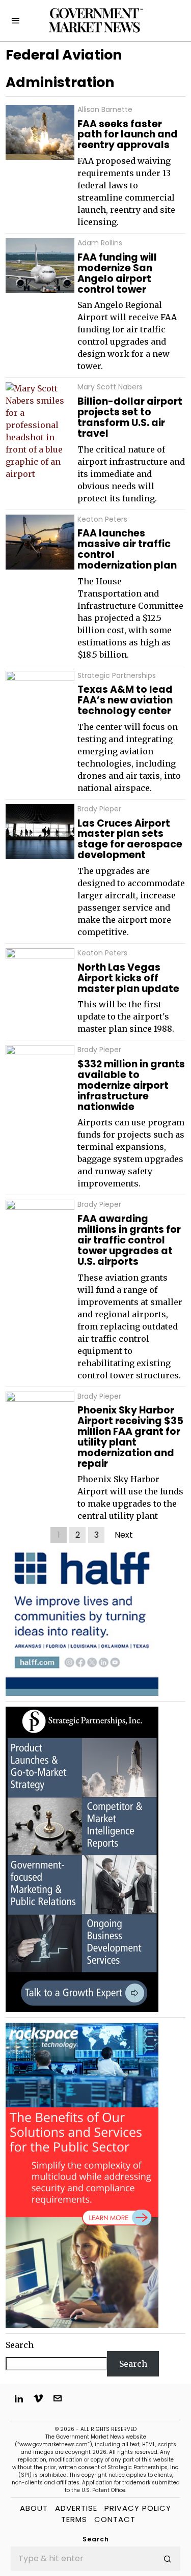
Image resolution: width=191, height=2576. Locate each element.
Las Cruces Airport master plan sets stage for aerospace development (130, 840)
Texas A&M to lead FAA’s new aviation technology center (125, 701)
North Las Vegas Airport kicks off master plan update (128, 979)
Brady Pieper (99, 809)
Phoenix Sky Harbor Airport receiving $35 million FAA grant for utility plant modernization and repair (130, 1437)
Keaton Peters (102, 519)
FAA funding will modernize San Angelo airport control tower (117, 274)
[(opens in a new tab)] (82, 1859)
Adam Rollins (100, 243)
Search (20, 2345)
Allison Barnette (105, 110)
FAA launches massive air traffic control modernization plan (127, 550)
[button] (168, 2559)
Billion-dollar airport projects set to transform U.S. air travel (130, 418)
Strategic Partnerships (117, 676)
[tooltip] (19, 2398)
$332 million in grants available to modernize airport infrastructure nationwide (131, 1086)
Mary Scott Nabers (110, 387)
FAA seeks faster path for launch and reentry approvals (128, 135)
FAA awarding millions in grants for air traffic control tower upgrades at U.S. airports (129, 1240)
